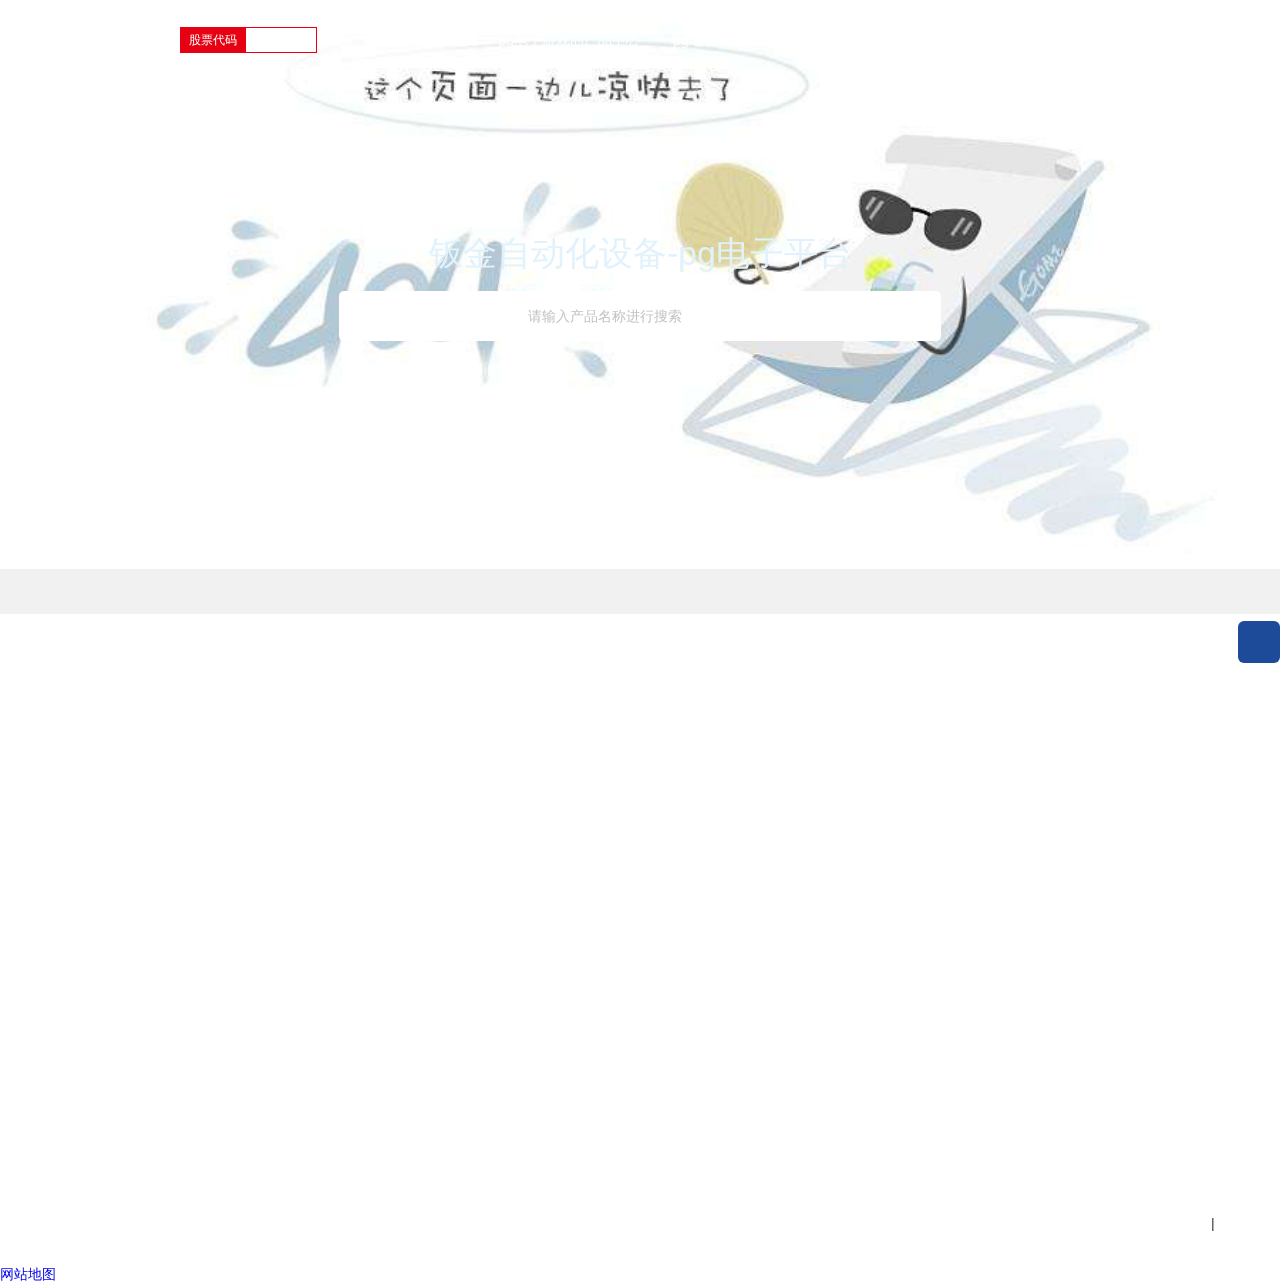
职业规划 (758, 879)
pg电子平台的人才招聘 (787, 982)
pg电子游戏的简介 (663, 848)
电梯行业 (237, 910)
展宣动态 (386, 941)
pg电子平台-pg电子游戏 (114, 1165)
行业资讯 (386, 879)
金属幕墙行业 (251, 941)
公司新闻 (386, 848)
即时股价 (510, 848)
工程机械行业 (251, 848)
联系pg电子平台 (656, 941)
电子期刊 (634, 910)
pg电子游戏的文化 (663, 879)
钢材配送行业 (251, 1034)
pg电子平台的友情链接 (347, 1165)
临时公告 (510, 941)
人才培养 (758, 910)
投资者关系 (972, 40)
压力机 (61, 962)
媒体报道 (386, 910)
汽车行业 (237, 1003)
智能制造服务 (82, 1055)
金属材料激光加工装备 (96, 889)
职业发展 (1157, 40)
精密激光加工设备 (96, 1024)
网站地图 (467, 1165)
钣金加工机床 (82, 848)
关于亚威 (1068, 40)
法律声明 (227, 1165)
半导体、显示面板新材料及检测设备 (96, 1096)
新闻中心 (876, 40)
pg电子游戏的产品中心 (569, 40)
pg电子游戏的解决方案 (744, 40)
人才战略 (758, 848)
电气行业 (237, 879)
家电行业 (237, 972)
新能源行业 (244, 1065)
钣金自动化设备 (89, 931)
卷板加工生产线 (89, 993)
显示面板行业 (251, 1096)
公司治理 (510, 879)
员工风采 (758, 941)
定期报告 (510, 910)
